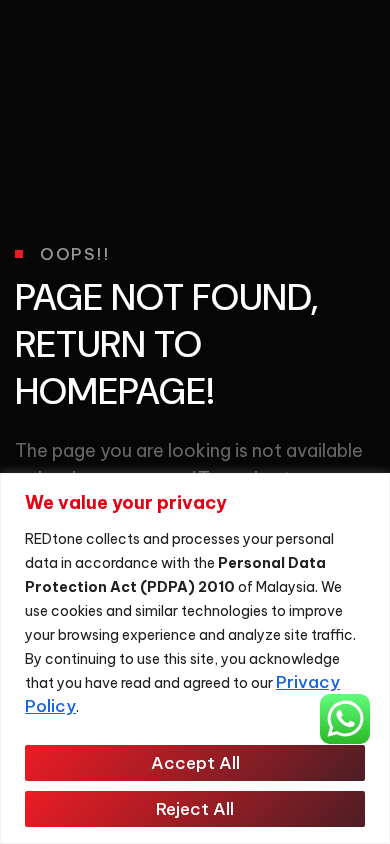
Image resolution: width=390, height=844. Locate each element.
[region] (195, 658)
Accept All (195, 763)
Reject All (195, 809)
